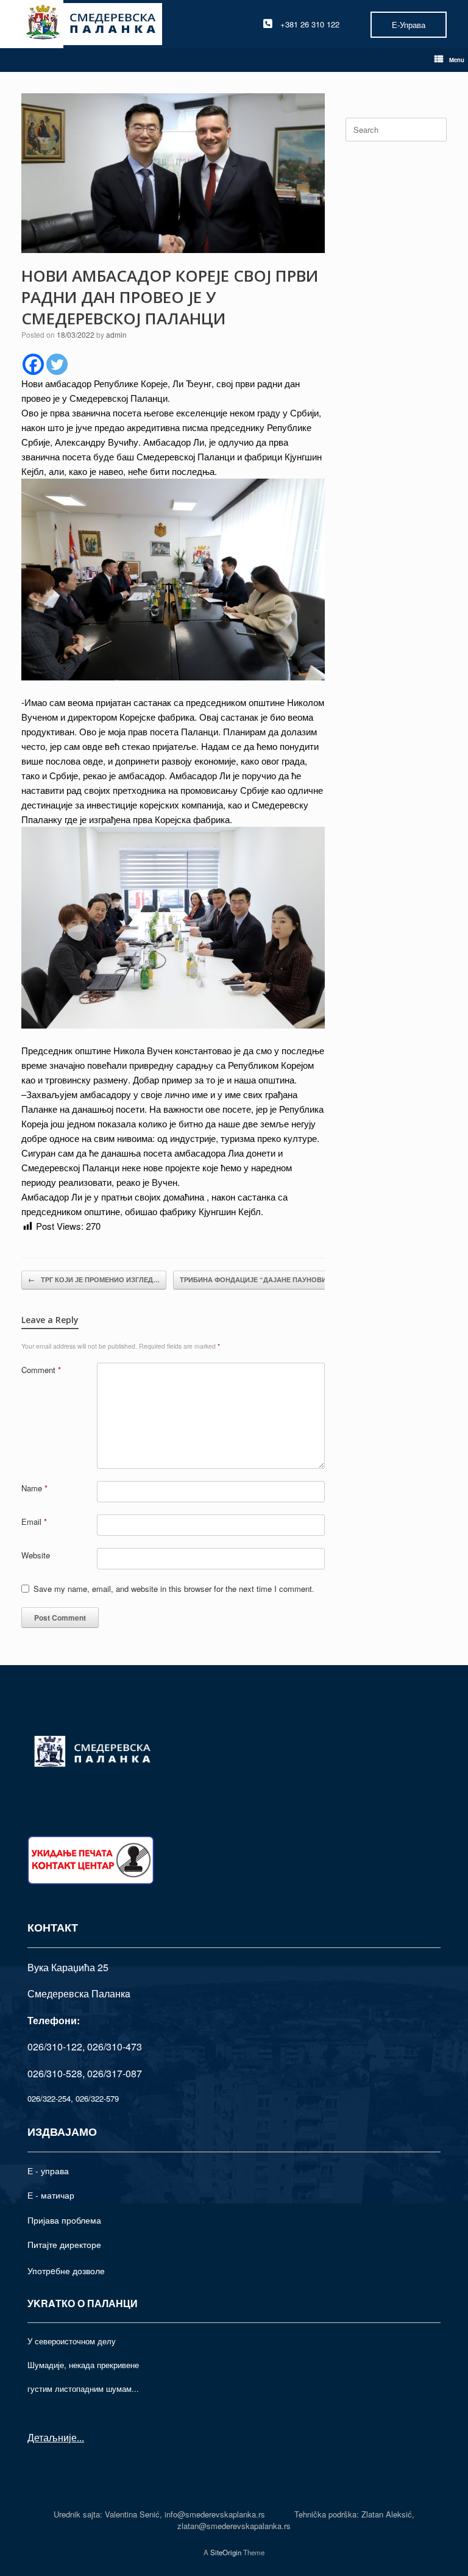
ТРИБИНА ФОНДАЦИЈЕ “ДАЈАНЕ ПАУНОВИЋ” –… (271, 1279)
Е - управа (48, 2171)
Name (34, 1488)
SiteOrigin (226, 2552)
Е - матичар (51, 2195)
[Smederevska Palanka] (92, 24)
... (80, 2437)
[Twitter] (57, 364)
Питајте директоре (64, 2244)
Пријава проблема (64, 2220)
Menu (457, 60)
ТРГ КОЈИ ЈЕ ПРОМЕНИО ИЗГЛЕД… (94, 1279)
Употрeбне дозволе (66, 2271)
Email (34, 1522)
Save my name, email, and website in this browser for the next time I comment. (174, 1589)
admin (116, 334)
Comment (41, 1370)
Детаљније (52, 2437)
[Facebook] (33, 364)
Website (36, 1555)
